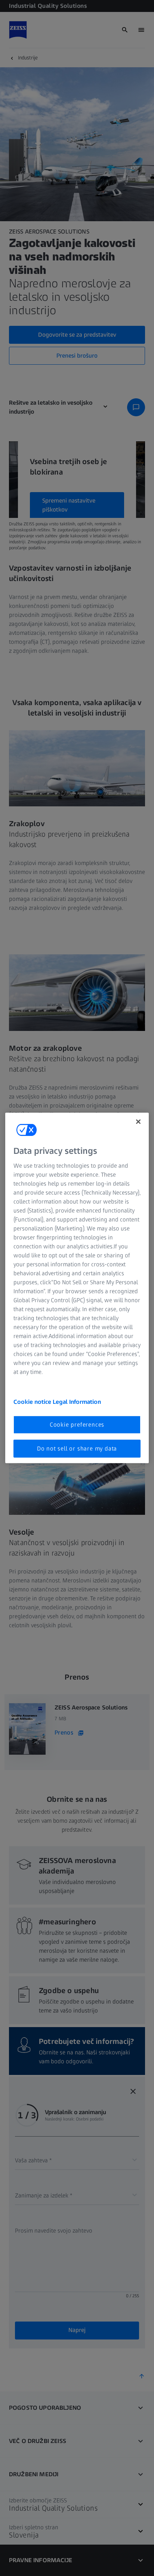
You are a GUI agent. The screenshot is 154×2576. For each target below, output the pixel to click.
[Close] (138, 1122)
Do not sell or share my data (77, 1448)
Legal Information (77, 1401)
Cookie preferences (77, 1424)
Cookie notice (33, 1401)
